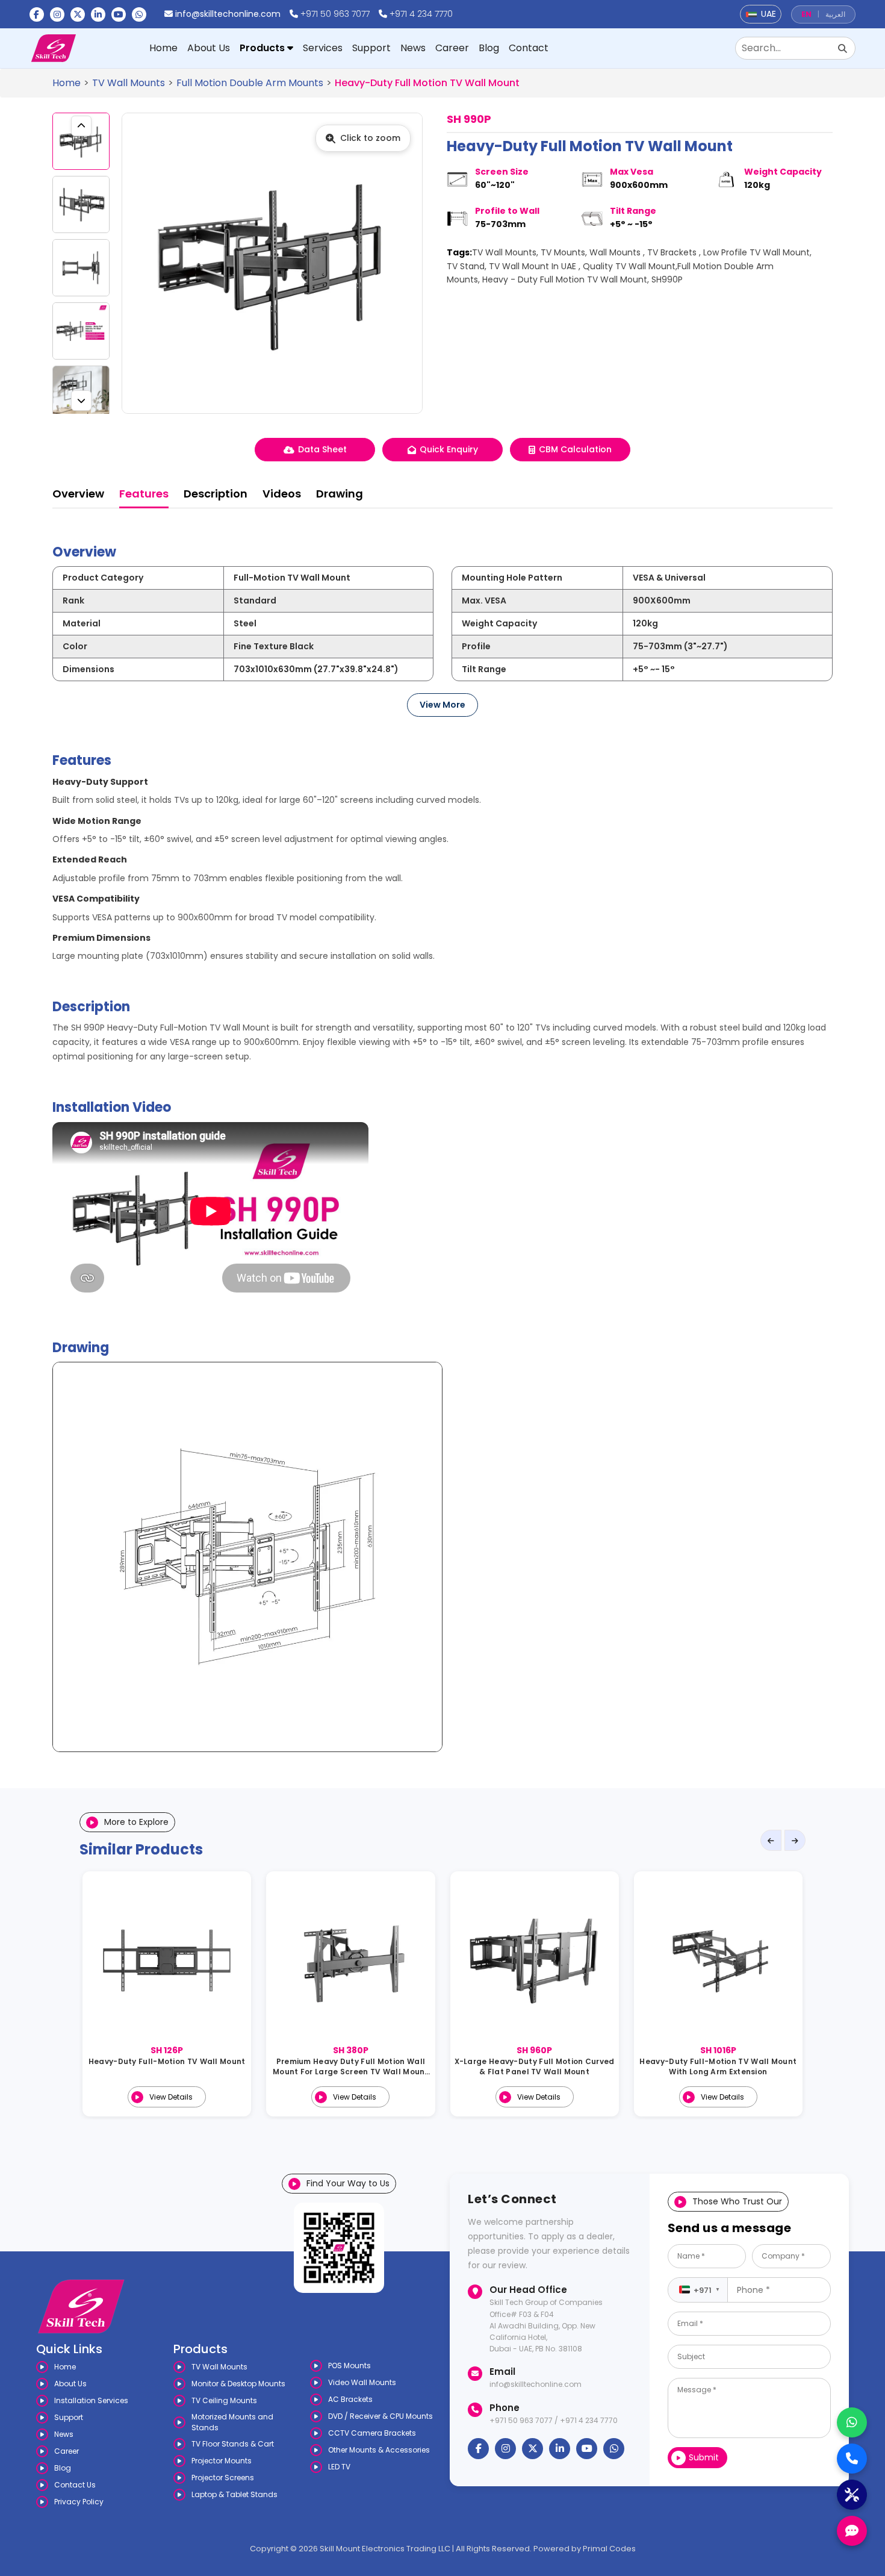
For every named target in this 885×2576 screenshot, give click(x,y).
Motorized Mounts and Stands (232, 2422)
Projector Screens (223, 2478)
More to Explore (136, 1822)
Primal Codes (609, 2549)
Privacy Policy (79, 2502)
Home (163, 48)
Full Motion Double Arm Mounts (250, 83)
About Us (209, 48)
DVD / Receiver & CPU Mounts (380, 2416)
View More (442, 705)
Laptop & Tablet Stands (234, 2494)
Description (216, 494)
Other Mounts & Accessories (379, 2450)
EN (806, 14)
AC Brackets (350, 2399)
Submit (704, 2457)
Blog (489, 48)
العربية (835, 14)
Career (452, 48)
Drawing (340, 494)
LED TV (339, 2467)
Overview (78, 494)
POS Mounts (349, 2365)
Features (144, 494)
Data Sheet (322, 449)
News (413, 48)
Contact (529, 48)
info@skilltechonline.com (228, 14)
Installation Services (91, 2400)
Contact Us (75, 2485)
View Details (171, 2097)
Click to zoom (370, 138)
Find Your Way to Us (348, 2183)
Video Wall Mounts (362, 2382)
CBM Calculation (575, 449)
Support (371, 48)
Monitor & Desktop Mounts (238, 2384)
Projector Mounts (222, 2461)
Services (323, 48)
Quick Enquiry (449, 449)
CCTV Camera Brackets (372, 2433)
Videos (282, 494)
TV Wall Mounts (129, 83)
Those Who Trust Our (737, 2201)
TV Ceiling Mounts (224, 2400)
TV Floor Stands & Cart (233, 2444)
